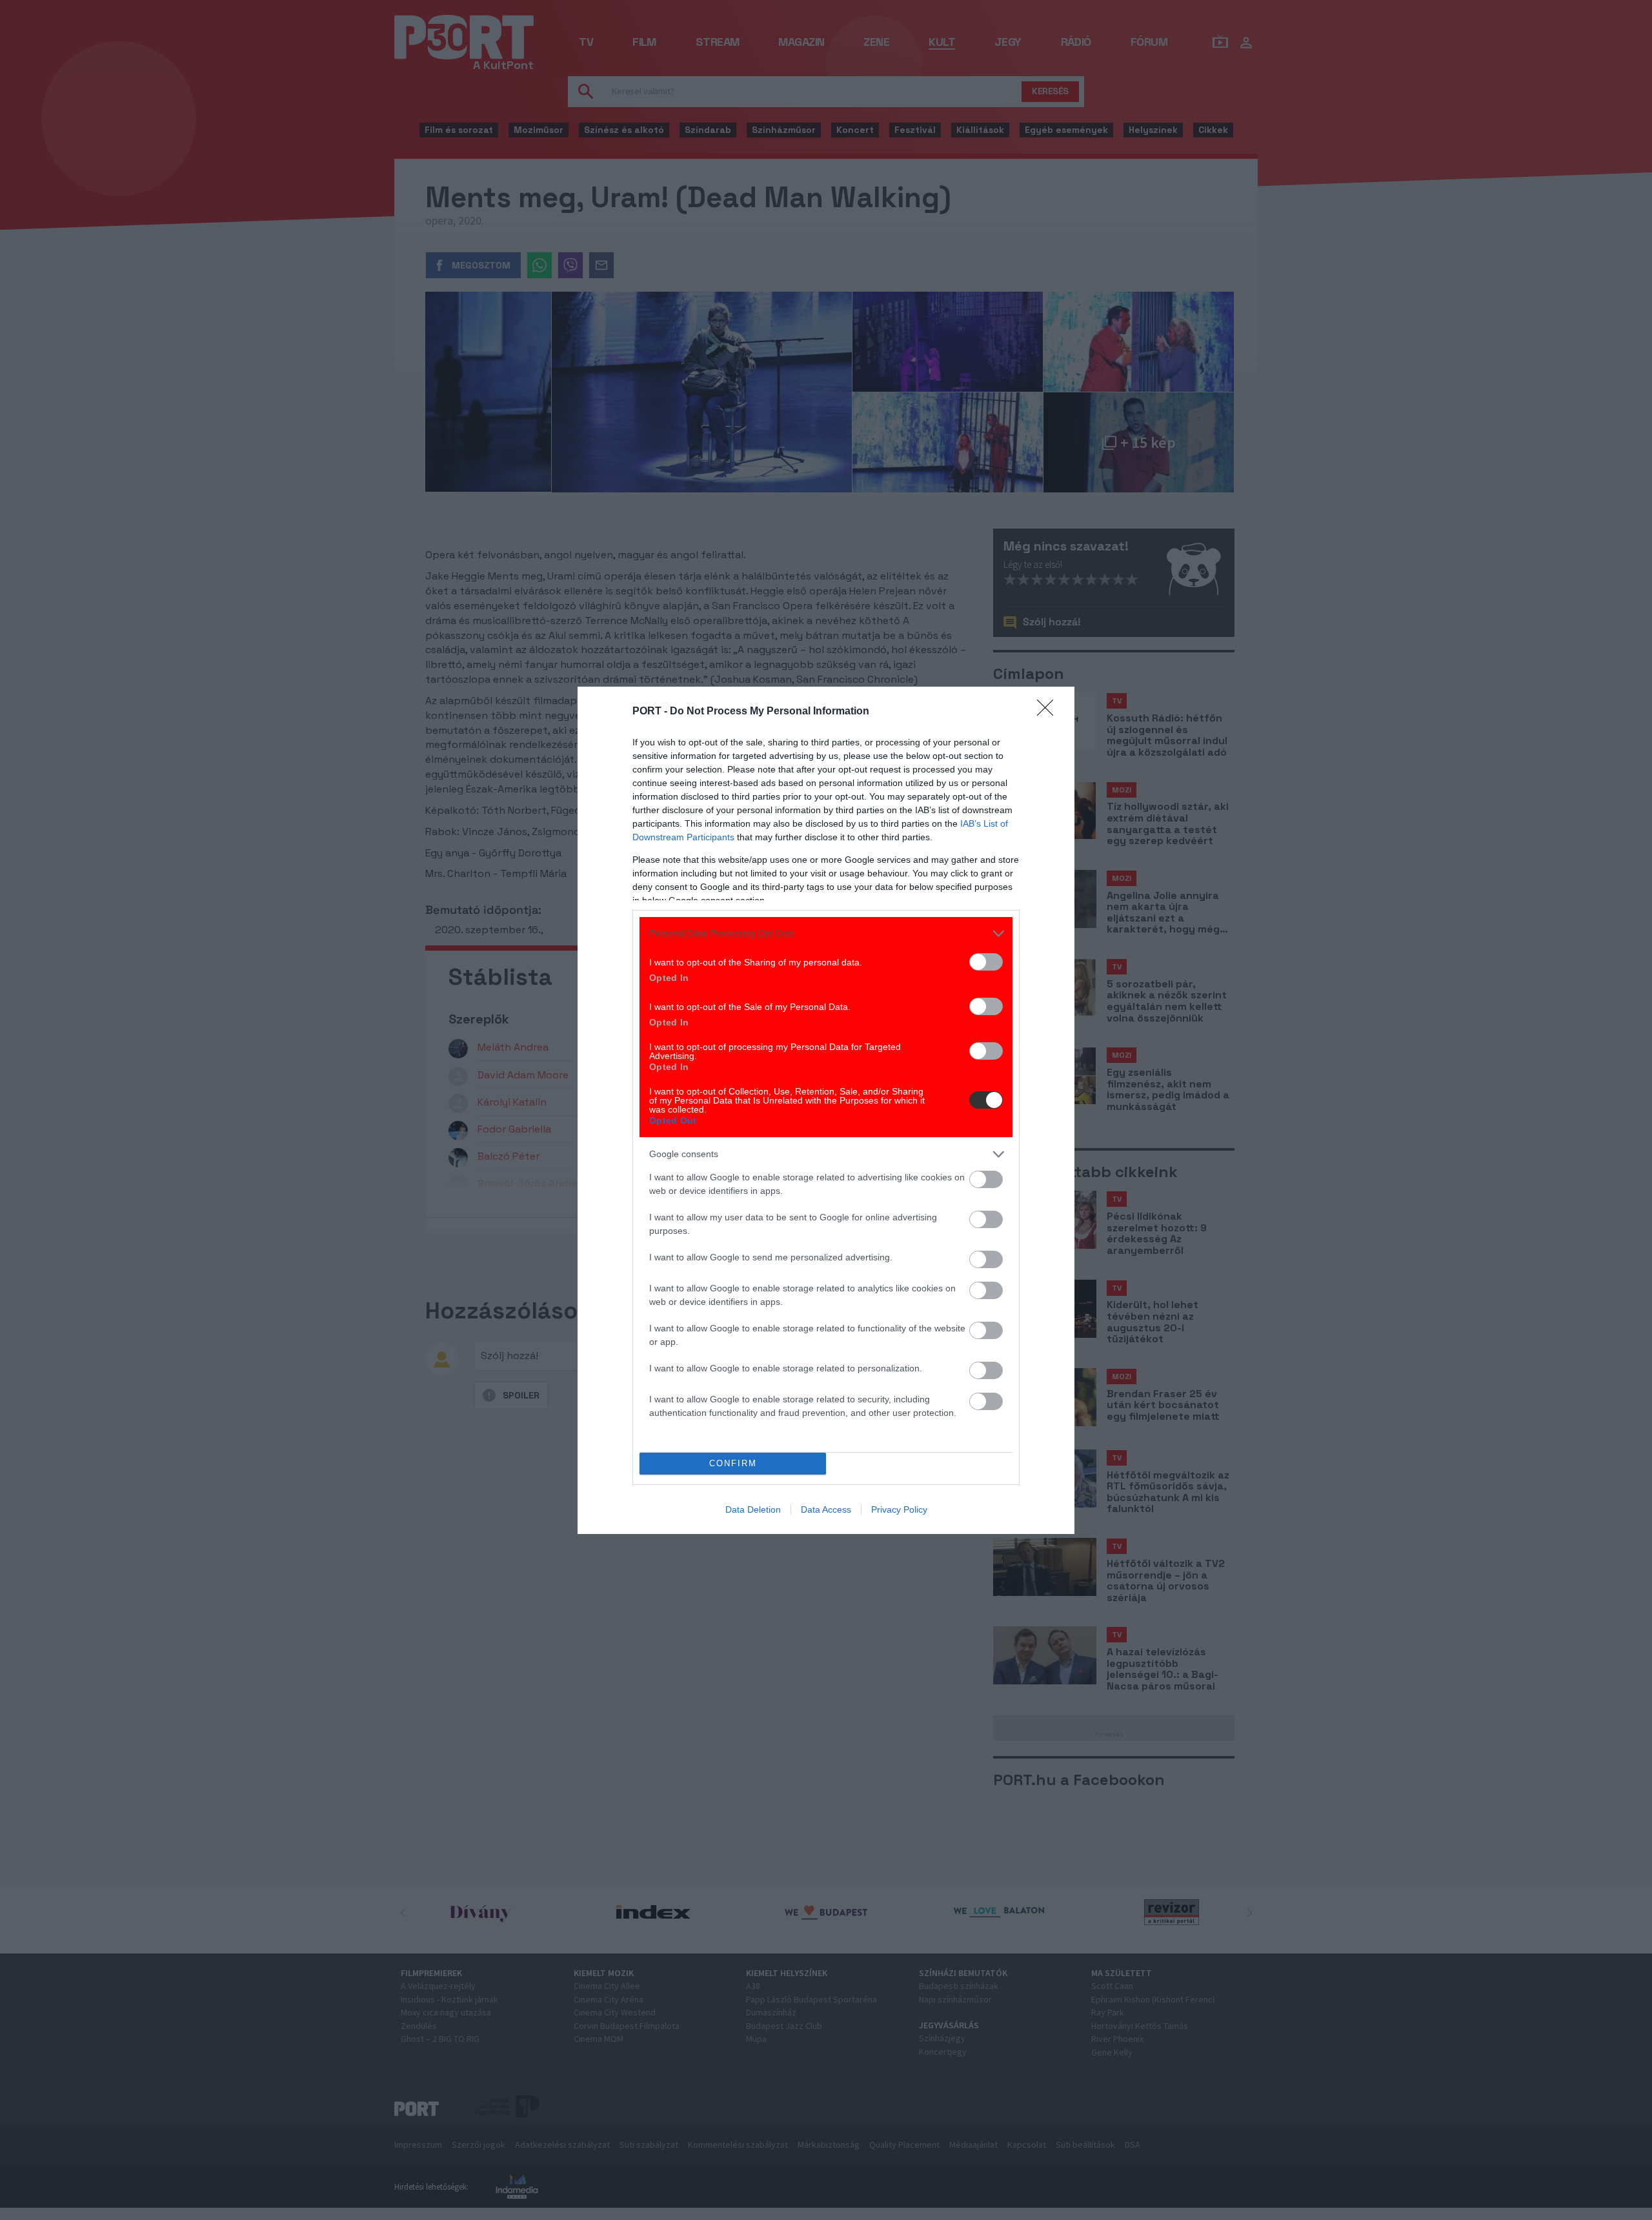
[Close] (1049, 712)
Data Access (826, 1509)
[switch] (986, 962)
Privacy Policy (899, 1509)
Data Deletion (753, 1509)
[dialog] (826, 1110)
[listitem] (826, 933)
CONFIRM (733, 1463)
